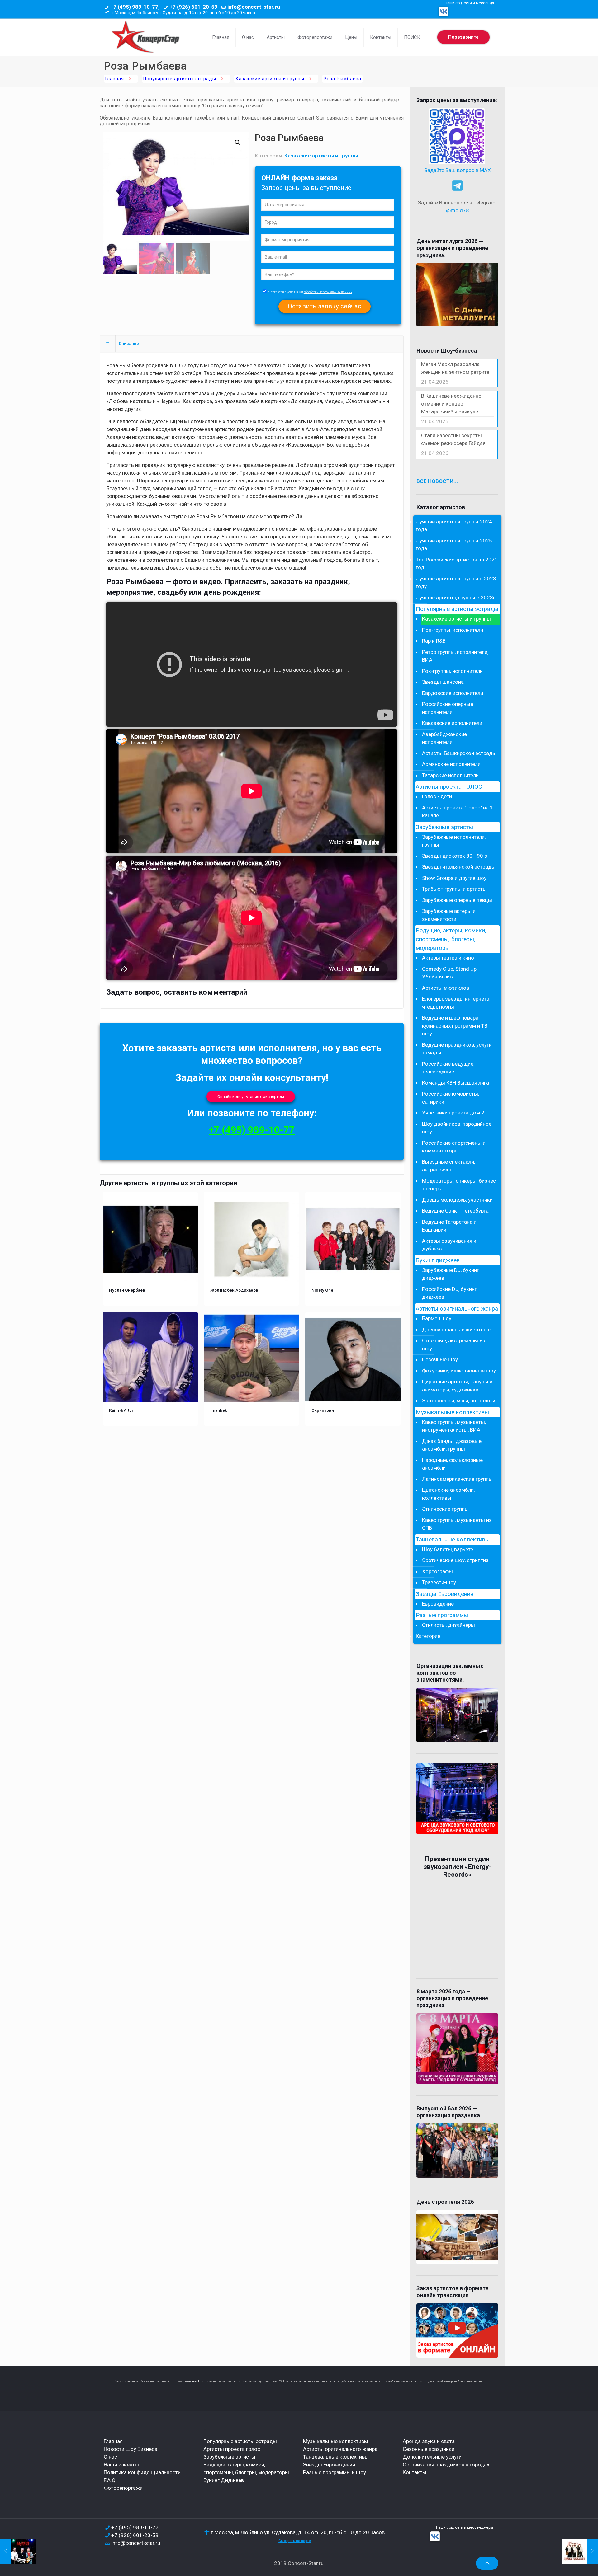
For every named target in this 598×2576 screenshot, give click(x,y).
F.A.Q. (110, 2480)
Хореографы (437, 1571)
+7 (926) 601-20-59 (193, 7)
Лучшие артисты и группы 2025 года (454, 545)
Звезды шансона (443, 682)
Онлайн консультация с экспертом (251, 1097)
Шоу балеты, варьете (448, 1549)
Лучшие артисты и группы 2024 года (454, 526)
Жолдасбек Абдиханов (234, 1290)
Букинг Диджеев (224, 2480)
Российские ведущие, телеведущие (448, 1068)
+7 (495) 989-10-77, (135, 7)
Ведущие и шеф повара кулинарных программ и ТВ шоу (455, 1026)
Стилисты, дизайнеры (448, 1625)
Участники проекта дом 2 (453, 1113)
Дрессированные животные (456, 1330)
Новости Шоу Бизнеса (131, 2449)
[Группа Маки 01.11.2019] (18, 2551)
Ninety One (322, 1290)
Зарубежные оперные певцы (457, 900)
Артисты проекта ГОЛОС (449, 787)
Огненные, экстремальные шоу (454, 1344)
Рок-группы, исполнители (452, 671)
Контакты (415, 2472)
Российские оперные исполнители (448, 708)
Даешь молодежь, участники (457, 1200)
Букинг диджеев (438, 1260)
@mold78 (458, 210)
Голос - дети (437, 796)
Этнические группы (445, 1509)
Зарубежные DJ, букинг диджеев (451, 1274)
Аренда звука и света (429, 2441)
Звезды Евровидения (445, 1594)
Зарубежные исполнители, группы (454, 841)
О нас (110, 2457)
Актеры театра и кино (448, 958)
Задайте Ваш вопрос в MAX (458, 170)
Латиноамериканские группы (457, 1479)
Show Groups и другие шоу (454, 878)
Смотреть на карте (295, 2541)
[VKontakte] (444, 12)
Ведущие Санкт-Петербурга (455, 1211)
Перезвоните (463, 37)
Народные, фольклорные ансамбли (452, 1464)
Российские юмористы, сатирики (451, 1098)
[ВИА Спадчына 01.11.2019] (580, 2551)
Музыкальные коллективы (452, 1412)
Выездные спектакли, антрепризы (448, 1166)
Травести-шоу (439, 1582)
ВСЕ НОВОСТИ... (437, 481)
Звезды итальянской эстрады (459, 867)
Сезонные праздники (429, 2449)
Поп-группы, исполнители (453, 630)
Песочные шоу (440, 1359)
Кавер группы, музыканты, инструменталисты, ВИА (454, 1426)
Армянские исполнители (451, 764)
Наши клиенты (121, 2465)
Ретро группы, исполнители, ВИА (455, 656)
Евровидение (438, 1604)
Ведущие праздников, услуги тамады (457, 1049)
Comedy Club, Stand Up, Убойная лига (450, 973)
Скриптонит (324, 1410)
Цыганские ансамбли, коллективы (448, 1494)
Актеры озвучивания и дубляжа (449, 1245)
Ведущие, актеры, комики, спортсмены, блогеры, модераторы (451, 939)
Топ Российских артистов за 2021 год (457, 564)
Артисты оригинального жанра (457, 1309)
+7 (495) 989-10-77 (252, 1130)
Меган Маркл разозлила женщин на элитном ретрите (455, 368)
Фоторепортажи (123, 2488)
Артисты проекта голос (232, 2449)
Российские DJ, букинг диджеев (449, 1293)
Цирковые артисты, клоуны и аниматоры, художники (457, 1386)
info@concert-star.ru (254, 7)
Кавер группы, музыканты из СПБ (457, 1524)
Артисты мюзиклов (446, 988)
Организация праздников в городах (446, 2465)
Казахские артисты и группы (270, 79)
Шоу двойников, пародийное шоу (457, 1128)
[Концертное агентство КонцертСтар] (145, 37)
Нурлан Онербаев (127, 1290)
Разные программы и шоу (335, 2472)
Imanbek (219, 1410)
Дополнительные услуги (432, 2457)
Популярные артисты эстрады (180, 79)
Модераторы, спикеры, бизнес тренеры (459, 1185)
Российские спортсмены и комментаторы (454, 1147)
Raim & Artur (121, 1410)
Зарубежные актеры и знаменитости (449, 915)
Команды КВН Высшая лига (456, 1083)
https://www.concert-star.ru (191, 2381)
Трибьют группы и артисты (454, 889)
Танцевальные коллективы (453, 1540)
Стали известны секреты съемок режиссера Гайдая (453, 439)
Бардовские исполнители (453, 693)
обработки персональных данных (328, 292)
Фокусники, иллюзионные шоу (459, 1371)
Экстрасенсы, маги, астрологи (459, 1401)
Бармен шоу (437, 1318)
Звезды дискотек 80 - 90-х (455, 856)
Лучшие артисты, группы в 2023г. (456, 598)
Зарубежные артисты (444, 827)
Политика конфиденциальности (142, 2472)
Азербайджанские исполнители (444, 738)
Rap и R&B (434, 641)
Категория (428, 1636)
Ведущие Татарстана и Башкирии (449, 1226)
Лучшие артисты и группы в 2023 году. (456, 583)
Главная (115, 79)
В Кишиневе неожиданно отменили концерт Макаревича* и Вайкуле (451, 404)
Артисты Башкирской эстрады (459, 753)
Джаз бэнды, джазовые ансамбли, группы (452, 1445)
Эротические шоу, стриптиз (455, 1560)
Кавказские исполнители (452, 723)
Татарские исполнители (450, 775)
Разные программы (442, 1615)
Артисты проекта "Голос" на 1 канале (458, 812)
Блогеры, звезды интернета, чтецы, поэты (456, 1003)
